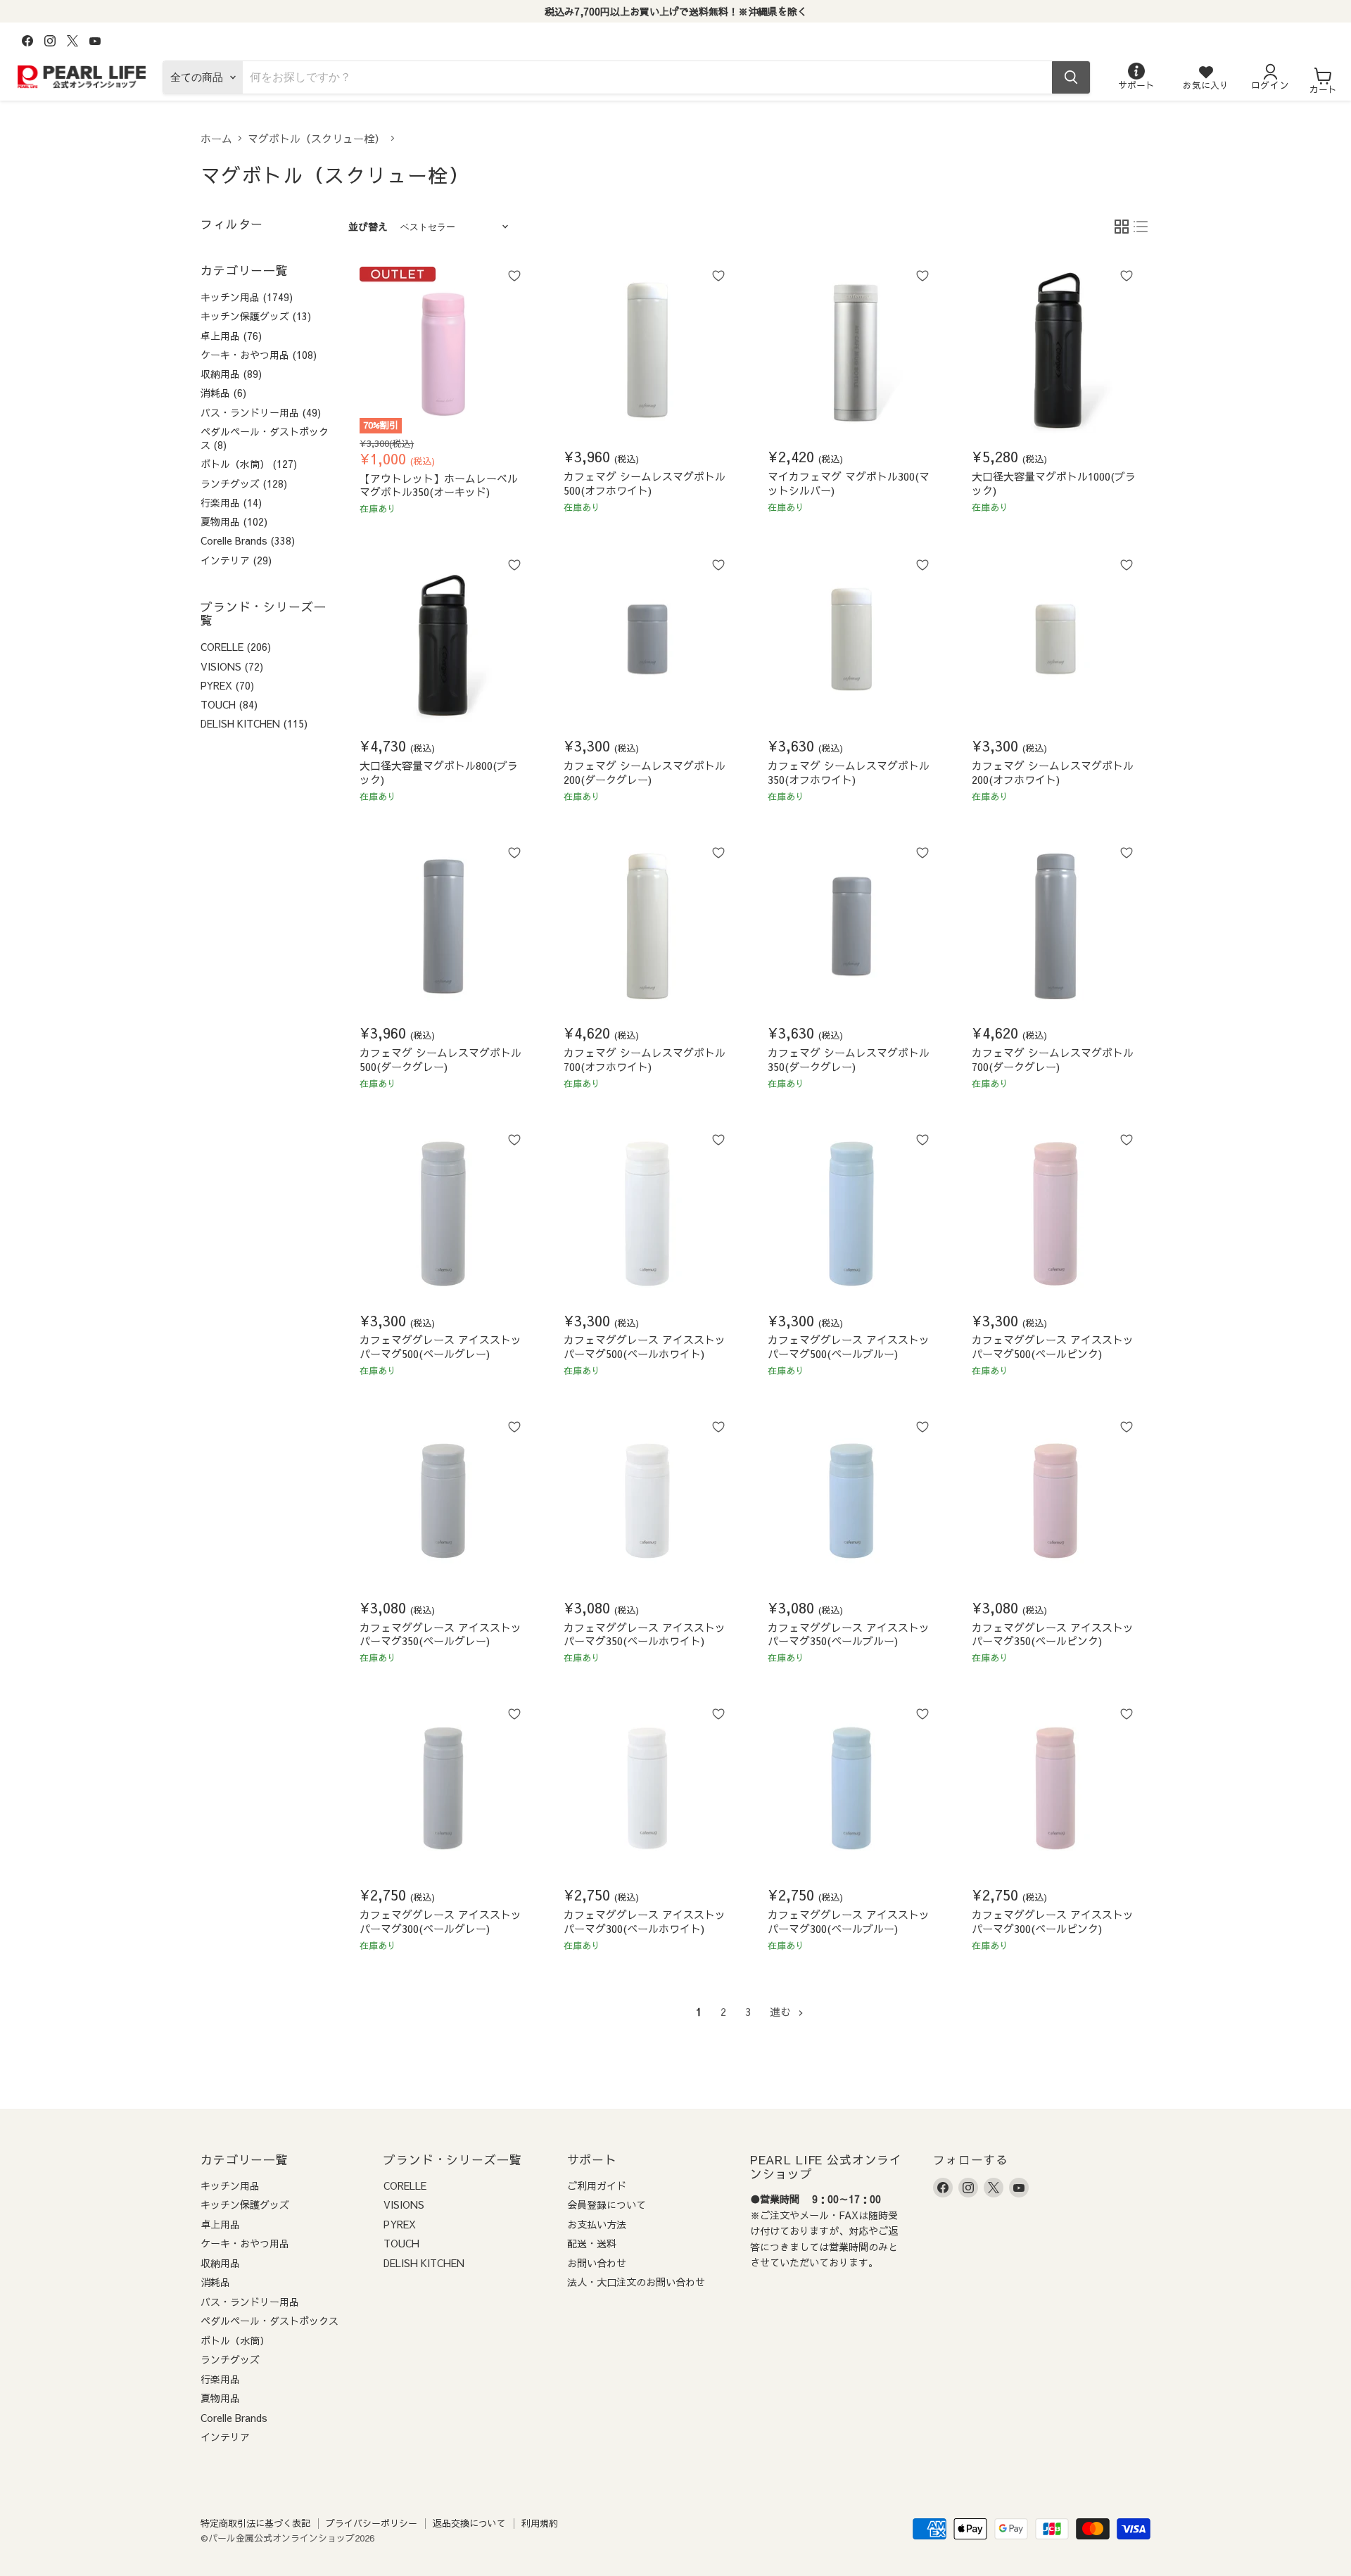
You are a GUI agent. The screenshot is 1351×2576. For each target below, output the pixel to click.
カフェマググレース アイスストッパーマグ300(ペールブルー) (849, 1921)
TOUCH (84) (229, 704)
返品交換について (469, 2523)
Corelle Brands (234, 2418)
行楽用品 (220, 2379)
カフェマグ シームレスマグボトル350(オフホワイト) (849, 772)
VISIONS (404, 2204)
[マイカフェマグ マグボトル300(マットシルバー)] (851, 350)
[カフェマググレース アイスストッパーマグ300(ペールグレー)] (443, 1789)
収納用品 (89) (231, 374)
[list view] (1141, 227)
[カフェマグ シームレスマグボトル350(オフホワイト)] (851, 640)
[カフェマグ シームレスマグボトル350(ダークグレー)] (851, 927)
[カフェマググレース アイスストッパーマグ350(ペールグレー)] (443, 1501)
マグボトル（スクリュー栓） (316, 138)
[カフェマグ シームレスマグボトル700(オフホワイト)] (647, 927)
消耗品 (215, 2282)
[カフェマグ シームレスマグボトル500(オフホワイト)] (647, 350)
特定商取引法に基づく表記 (255, 2523)
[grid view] (1122, 227)
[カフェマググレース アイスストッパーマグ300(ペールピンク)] (1055, 1789)
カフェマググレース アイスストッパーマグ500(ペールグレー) (440, 1346)
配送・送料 (592, 2243)
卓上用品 (220, 2224)
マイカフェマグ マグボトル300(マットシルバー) (849, 483)
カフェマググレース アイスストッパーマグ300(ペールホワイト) (645, 1921)
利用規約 (540, 2523)
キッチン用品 (230, 2185)
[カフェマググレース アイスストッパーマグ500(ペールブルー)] (851, 1214)
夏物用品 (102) (234, 521)
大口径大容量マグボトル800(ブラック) (439, 772)
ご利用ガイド (597, 2185)
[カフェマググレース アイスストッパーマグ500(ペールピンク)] (1055, 1214)
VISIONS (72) (232, 666)
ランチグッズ (230, 2359)
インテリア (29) (236, 560)
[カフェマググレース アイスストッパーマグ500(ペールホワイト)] (647, 1214)
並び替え (368, 227)
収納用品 (220, 2263)
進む (782, 2011)
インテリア (225, 2437)
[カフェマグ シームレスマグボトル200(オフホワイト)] (1055, 640)
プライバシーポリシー (372, 2523)
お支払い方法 (597, 2224)
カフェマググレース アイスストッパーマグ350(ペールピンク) (1053, 1634)
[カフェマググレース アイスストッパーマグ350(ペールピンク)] (1055, 1501)
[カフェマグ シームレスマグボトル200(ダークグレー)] (647, 640)
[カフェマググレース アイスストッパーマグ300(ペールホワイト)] (647, 1789)
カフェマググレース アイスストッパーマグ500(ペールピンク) (1053, 1346)
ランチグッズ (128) (244, 483)
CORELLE (405, 2185)
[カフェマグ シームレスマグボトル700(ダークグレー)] (1055, 927)
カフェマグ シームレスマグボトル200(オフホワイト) (1053, 772)
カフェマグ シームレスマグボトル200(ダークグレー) (645, 772)
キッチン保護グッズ (245, 2204)
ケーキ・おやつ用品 (245, 2243)
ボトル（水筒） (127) (249, 464)
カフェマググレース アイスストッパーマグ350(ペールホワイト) (645, 1634)
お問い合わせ (597, 2263)
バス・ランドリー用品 (250, 2302)
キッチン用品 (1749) (247, 297)
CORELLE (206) (236, 647)
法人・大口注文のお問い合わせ (636, 2282)
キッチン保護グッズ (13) (256, 316)
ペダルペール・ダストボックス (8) (265, 438)
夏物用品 (220, 2398)
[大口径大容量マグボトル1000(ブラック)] (1055, 350)
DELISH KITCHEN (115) (254, 723)
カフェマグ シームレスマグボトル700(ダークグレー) (1053, 1059)
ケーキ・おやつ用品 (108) (259, 355)
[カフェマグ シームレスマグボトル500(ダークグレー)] (443, 927)
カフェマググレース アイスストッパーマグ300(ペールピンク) (1053, 1921)
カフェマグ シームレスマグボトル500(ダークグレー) (440, 1059)
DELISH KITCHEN (424, 2263)
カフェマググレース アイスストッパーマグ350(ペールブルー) (849, 1634)
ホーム (216, 138)
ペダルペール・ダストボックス (269, 2321)
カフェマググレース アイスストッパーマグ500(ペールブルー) (849, 1346)
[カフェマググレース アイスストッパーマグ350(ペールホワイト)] (647, 1501)
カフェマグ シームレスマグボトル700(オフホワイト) (645, 1059)
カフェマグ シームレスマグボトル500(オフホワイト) (645, 483)
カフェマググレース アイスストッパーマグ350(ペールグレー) (440, 1634)
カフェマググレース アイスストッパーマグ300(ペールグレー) (440, 1921)
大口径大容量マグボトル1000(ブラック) (1054, 483)
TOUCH (401, 2243)
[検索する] (1071, 77)
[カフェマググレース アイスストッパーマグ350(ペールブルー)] (851, 1501)
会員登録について (607, 2204)
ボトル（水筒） (235, 2340)
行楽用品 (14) (231, 502)
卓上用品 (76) (231, 336)
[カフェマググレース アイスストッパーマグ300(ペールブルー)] (851, 1789)
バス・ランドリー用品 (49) (261, 412)
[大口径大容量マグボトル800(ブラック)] (443, 640)
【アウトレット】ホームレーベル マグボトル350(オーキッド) (439, 485)
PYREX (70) (227, 685)
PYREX (400, 2224)
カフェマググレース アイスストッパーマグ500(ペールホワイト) (645, 1346)
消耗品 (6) (223, 393)
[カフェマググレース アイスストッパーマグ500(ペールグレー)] (443, 1214)
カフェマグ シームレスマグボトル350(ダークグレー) (849, 1059)
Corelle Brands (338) (248, 540)
